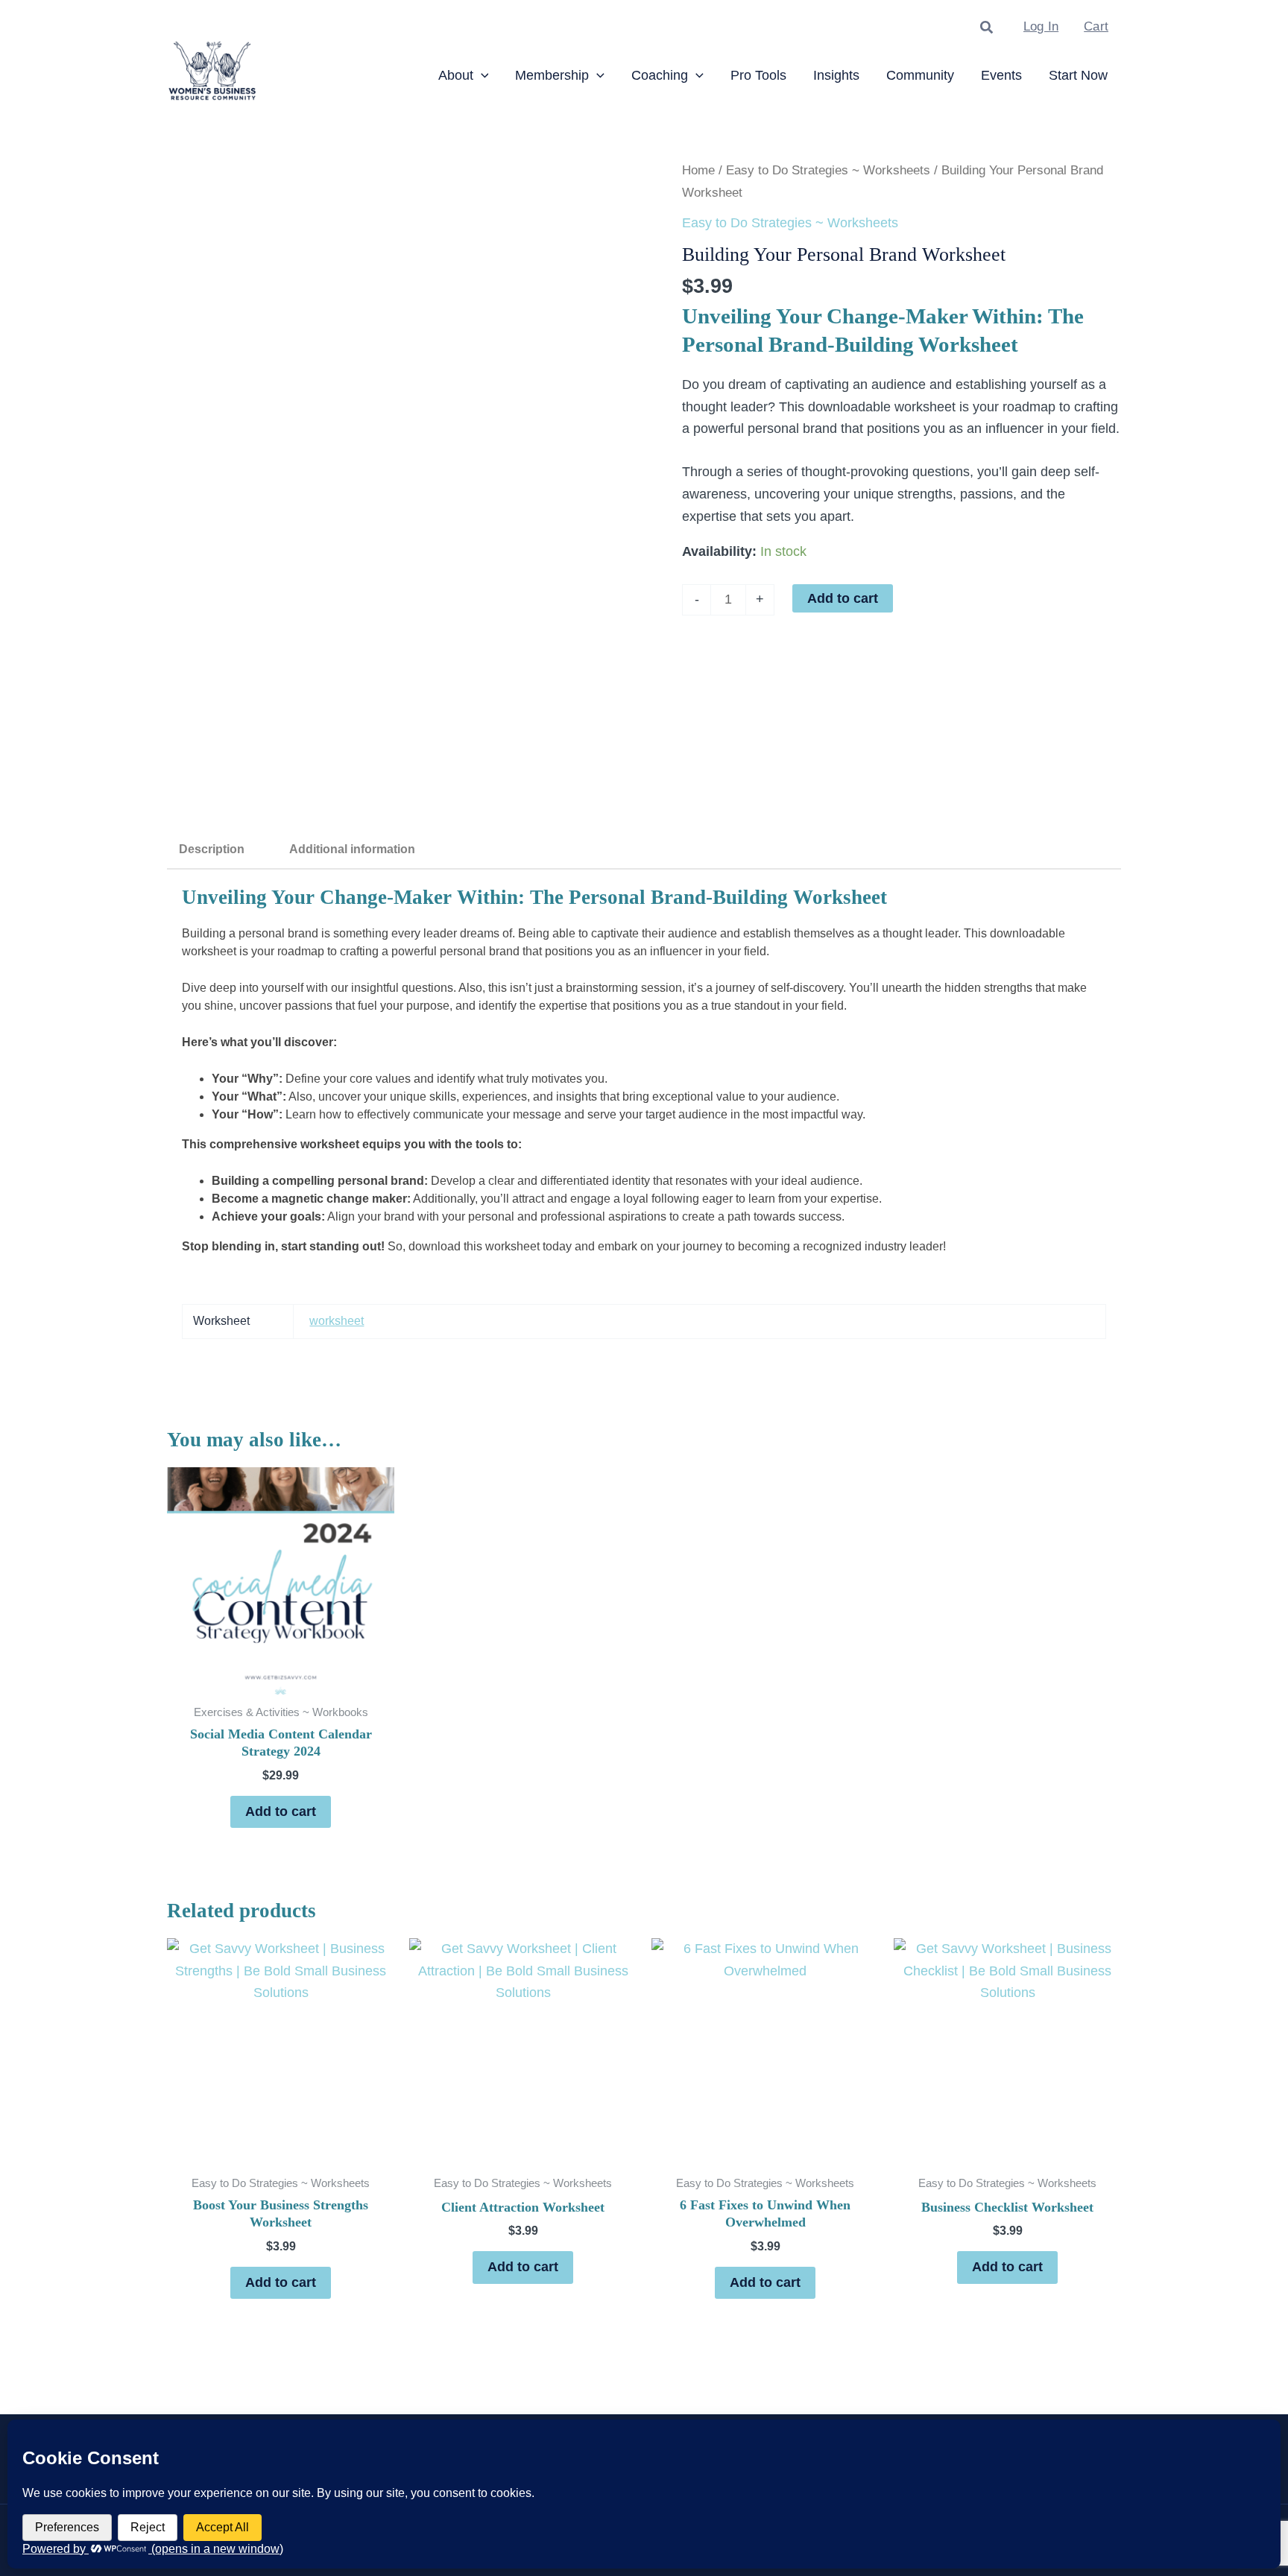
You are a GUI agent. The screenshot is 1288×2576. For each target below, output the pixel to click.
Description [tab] (212, 849)
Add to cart (843, 598)
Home (698, 170)
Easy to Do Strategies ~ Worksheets (828, 170)
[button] (987, 28)
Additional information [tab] (352, 849)
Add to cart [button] (281, 1811)
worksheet (337, 1321)
